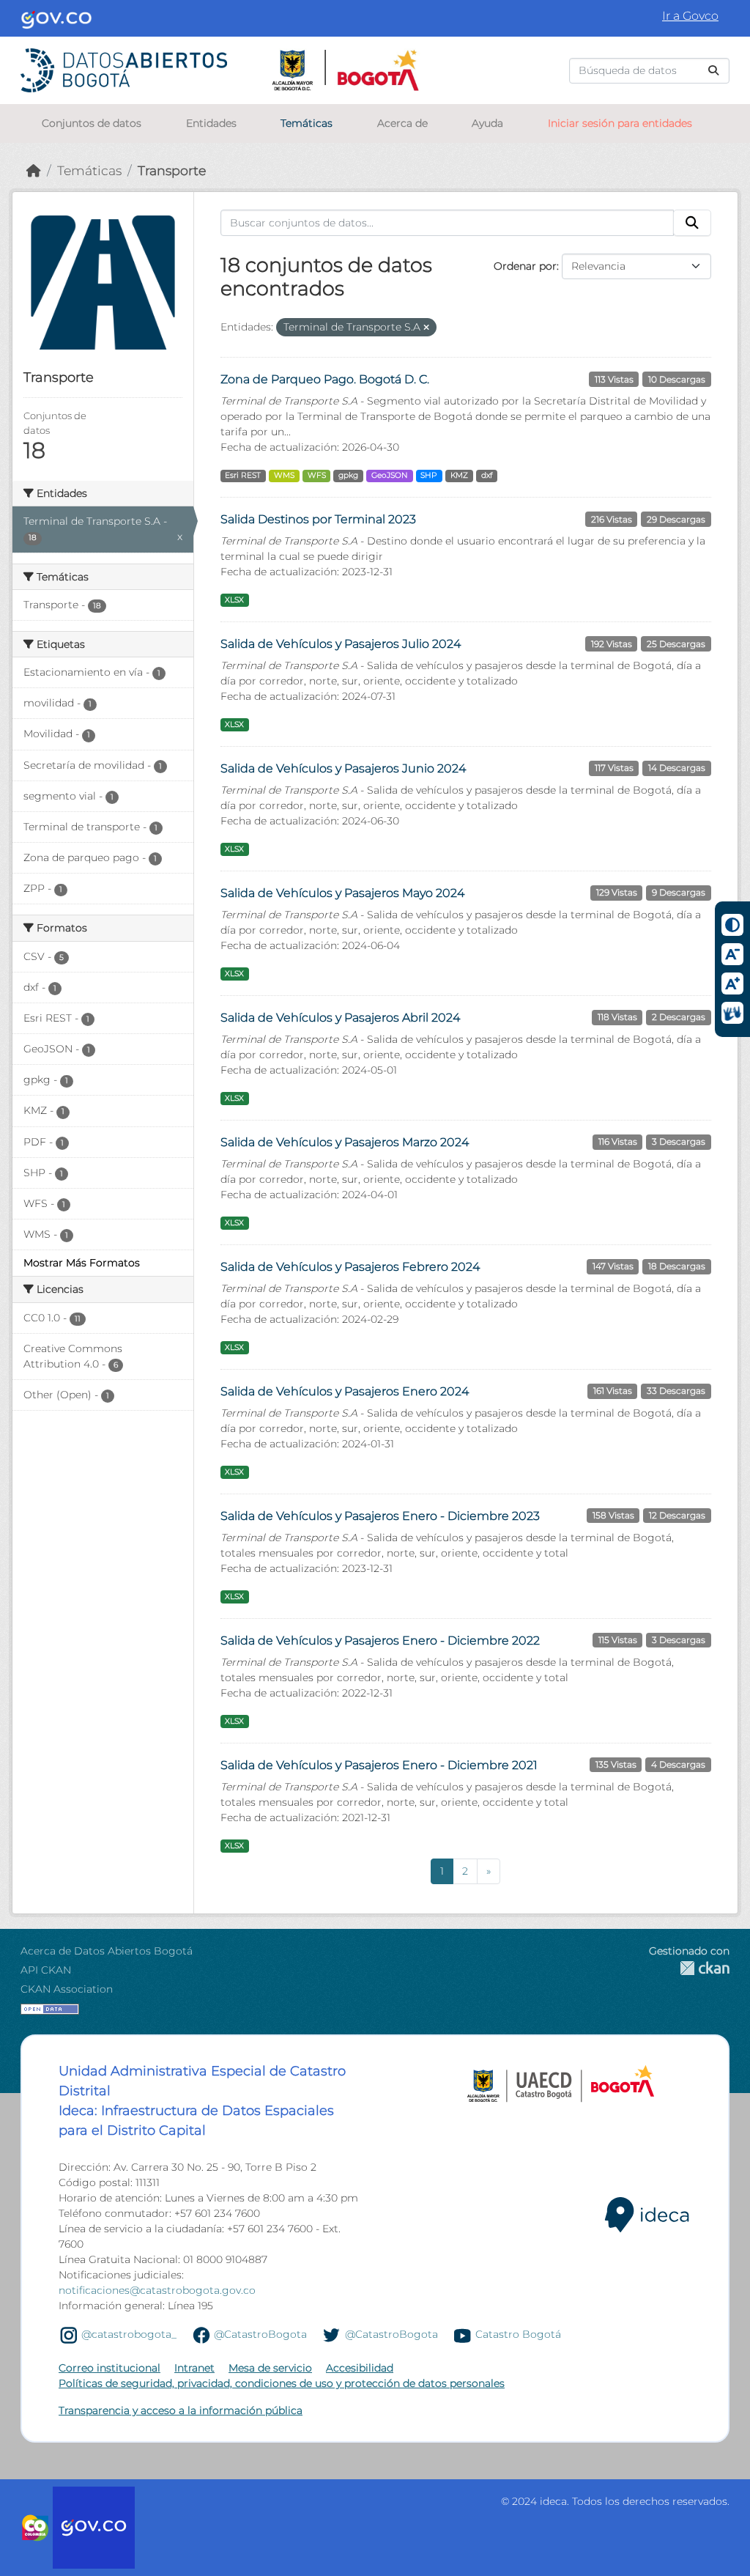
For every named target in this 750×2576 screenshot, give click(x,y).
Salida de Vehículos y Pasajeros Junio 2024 (343, 768)
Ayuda (487, 123)
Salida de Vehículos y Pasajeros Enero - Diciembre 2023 (380, 1516)
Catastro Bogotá (518, 2334)
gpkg (348, 475)
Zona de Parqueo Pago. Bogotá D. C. (325, 379)
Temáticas (307, 123)
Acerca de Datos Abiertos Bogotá (107, 1951)
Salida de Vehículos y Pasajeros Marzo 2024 (345, 1142)
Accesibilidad (360, 2368)
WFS (317, 475)
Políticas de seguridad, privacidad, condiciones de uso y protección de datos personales (282, 2383)
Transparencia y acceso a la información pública (181, 2410)
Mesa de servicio (270, 2368)
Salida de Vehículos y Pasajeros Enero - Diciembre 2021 (379, 1765)
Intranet (194, 2368)
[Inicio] (34, 170)
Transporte (172, 170)
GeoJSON (390, 475)
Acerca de (402, 123)
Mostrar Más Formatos (82, 1263)
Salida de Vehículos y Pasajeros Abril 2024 (340, 1018)
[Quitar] (426, 328)
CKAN (689, 1968)
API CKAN (46, 1970)
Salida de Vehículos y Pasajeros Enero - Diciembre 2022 (380, 1641)
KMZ (459, 475)
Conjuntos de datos (92, 123)
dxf (487, 475)
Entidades (211, 123)
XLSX (234, 600)
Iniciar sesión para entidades (620, 123)
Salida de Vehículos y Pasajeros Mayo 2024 (342, 893)
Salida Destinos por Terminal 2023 (318, 519)
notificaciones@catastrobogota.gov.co (157, 2290)
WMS (284, 475)
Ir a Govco (690, 16)
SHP (429, 475)
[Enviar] (713, 71)
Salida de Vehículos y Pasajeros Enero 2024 (345, 1391)
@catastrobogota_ (129, 2334)
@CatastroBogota (260, 2334)
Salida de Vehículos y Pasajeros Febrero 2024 (350, 1267)
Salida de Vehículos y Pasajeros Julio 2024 (341, 644)
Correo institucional (109, 2368)
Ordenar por (525, 266)
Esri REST (243, 475)
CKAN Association (67, 1989)
